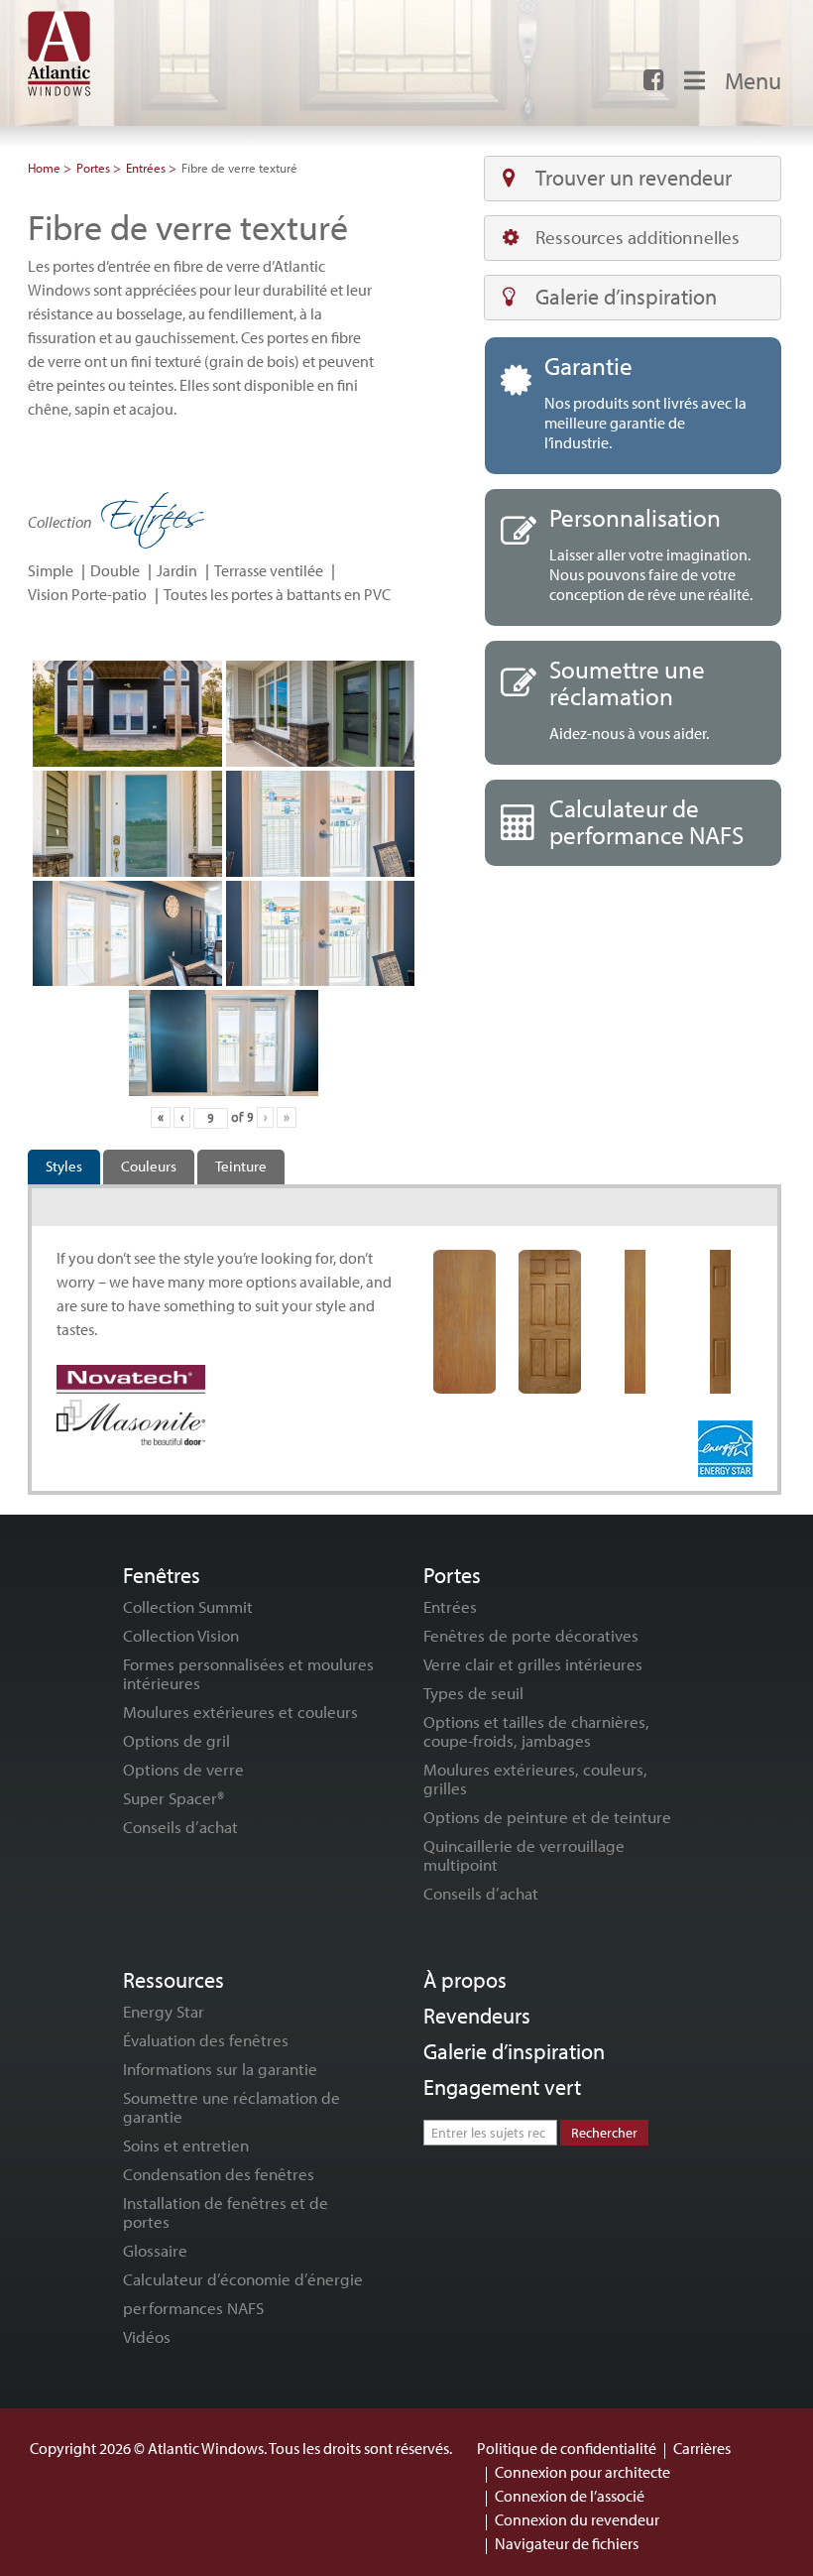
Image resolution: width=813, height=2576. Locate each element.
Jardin (177, 570)
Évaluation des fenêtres (206, 2040)
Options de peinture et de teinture (547, 1817)
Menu (753, 80)
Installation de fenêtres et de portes (226, 2212)
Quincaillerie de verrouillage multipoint (524, 1855)
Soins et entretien (186, 2145)
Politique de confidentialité (567, 2448)
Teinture (241, 1166)
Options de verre (183, 1769)
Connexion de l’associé (570, 2496)
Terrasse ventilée (269, 570)
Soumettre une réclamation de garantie (232, 2107)
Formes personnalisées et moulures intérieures (248, 1673)
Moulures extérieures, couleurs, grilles (535, 1779)
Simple (51, 570)
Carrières (702, 2448)
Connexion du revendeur (577, 2519)
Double (115, 570)
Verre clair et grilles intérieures (533, 1664)
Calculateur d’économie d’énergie (243, 2279)
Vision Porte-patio (87, 594)
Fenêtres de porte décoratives (531, 1635)
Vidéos (147, 2336)
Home (44, 168)
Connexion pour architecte (582, 2472)
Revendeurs (477, 2016)
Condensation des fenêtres (219, 2174)
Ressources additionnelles (638, 237)
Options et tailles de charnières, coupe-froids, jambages (536, 1731)
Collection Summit (188, 1606)
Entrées (146, 168)
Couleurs (149, 1166)
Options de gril (176, 1740)
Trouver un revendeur (634, 178)
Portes (93, 168)
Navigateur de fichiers (567, 2543)
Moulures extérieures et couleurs (240, 1712)
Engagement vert (502, 2087)
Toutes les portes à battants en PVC (277, 594)
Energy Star (164, 2011)
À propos (465, 1980)
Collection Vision (181, 1635)
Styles (64, 1166)
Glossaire (155, 2250)
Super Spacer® (174, 1798)
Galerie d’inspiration (626, 297)
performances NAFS (193, 2308)
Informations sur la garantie (220, 2069)
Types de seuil (473, 1693)
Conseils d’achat (180, 1827)
